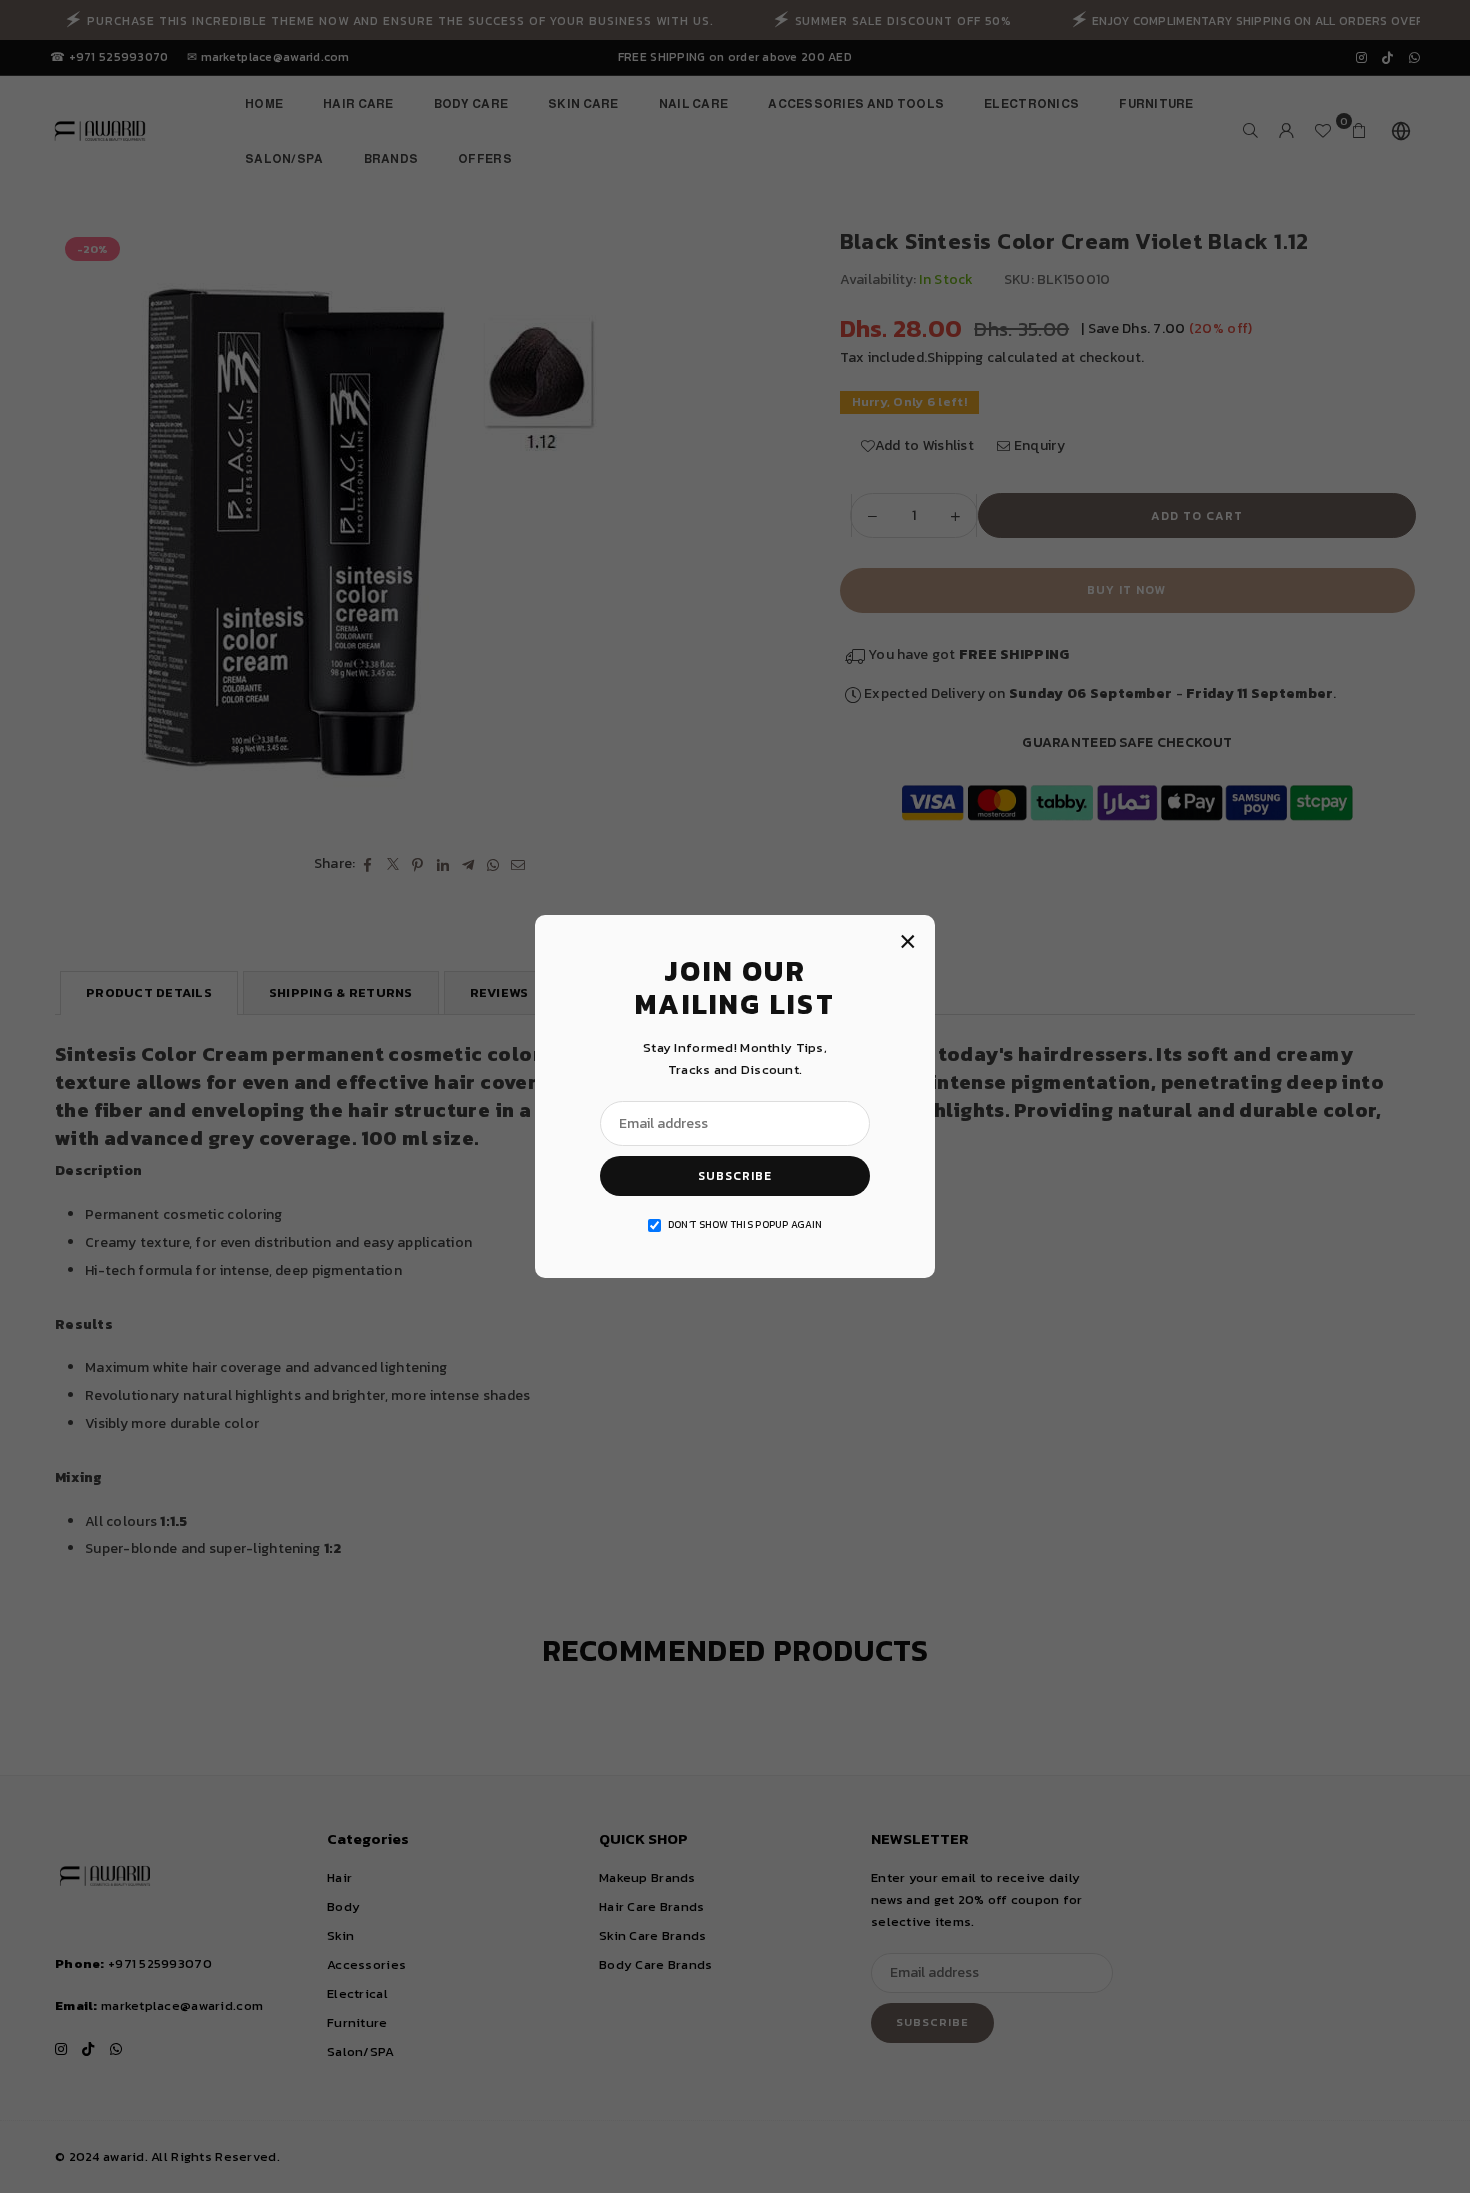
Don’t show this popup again (745, 1224)
